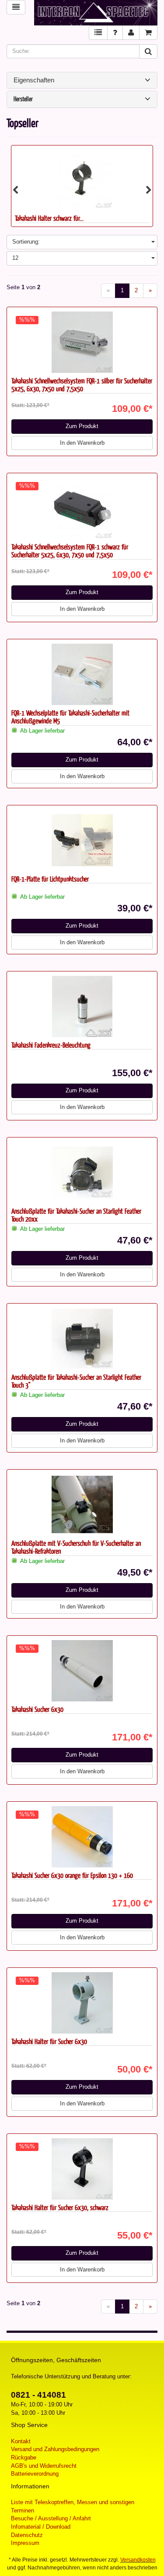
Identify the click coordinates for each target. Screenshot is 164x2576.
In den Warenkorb (82, 443)
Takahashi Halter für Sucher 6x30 (49, 2041)
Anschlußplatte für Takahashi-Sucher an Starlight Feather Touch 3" (76, 1381)
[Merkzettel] (98, 33)
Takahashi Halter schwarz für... (49, 218)
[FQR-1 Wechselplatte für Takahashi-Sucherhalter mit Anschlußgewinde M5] (82, 674)
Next (149, 190)
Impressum (25, 2543)
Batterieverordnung (35, 2474)
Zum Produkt (82, 426)
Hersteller (23, 99)
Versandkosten (138, 2560)
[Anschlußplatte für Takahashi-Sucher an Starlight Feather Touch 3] (82, 1339)
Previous (15, 190)
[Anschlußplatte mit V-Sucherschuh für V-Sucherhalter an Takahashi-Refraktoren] (82, 1505)
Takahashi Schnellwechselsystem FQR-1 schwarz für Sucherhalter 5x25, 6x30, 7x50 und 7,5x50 (70, 551)
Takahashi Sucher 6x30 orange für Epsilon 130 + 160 (72, 1875)
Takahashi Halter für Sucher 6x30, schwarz (60, 2207)
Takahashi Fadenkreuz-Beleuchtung (51, 1045)
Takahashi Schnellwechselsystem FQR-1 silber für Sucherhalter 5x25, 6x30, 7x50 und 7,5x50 (82, 385)
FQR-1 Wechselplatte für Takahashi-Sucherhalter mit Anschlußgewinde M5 (70, 717)
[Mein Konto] (131, 33)
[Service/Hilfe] (115, 33)
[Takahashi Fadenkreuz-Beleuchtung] (82, 1006)
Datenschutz (27, 2535)
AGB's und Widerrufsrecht (44, 2466)
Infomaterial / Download (41, 2527)
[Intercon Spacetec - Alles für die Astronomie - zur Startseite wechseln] (96, 13)
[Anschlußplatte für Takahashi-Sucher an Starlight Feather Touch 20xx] (82, 1173)
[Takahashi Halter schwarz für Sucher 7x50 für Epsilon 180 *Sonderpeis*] (82, 178)
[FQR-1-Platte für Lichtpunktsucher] (82, 840)
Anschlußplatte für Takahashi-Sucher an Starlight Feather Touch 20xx (76, 1215)
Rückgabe (24, 2457)
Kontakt (21, 2441)
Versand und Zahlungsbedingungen (55, 2449)
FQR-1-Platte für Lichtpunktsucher (50, 879)
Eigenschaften (34, 80)
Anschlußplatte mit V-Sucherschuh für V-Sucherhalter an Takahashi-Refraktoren (76, 1547)
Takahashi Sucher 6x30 (37, 1709)
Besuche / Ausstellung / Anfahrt (51, 2518)
